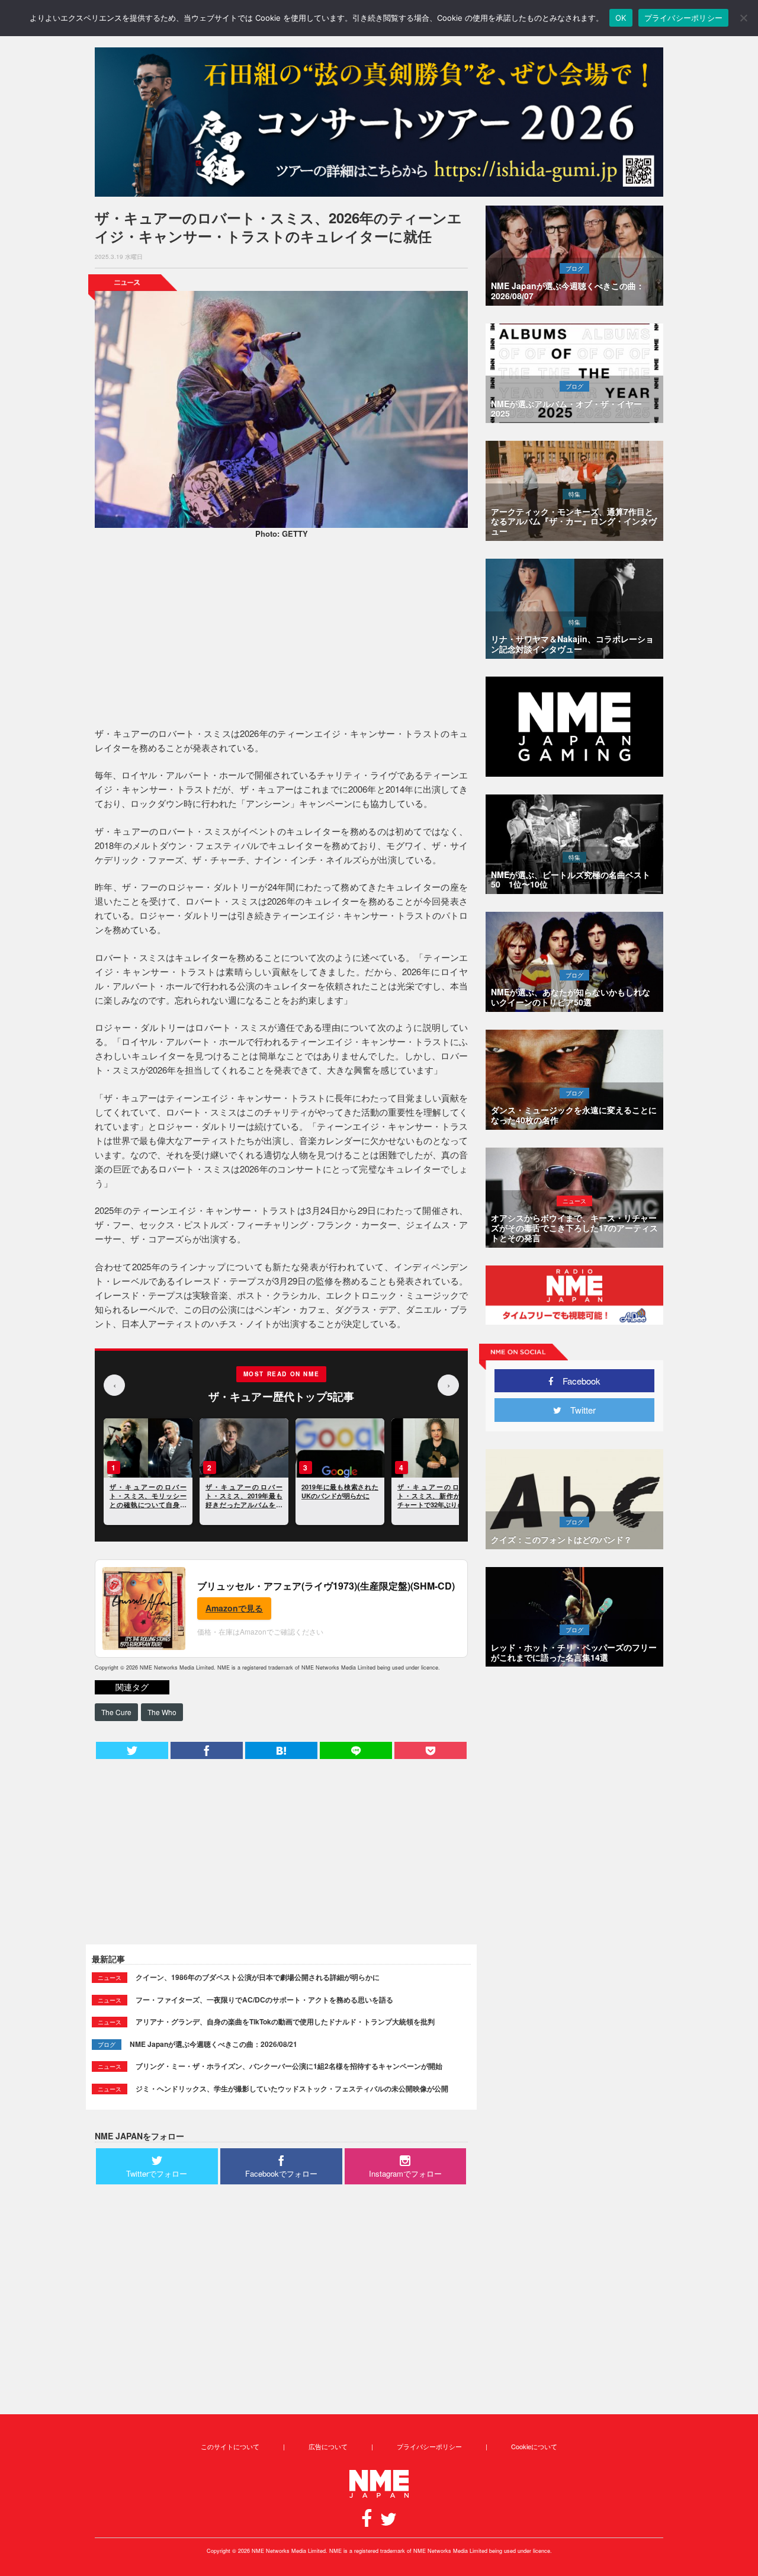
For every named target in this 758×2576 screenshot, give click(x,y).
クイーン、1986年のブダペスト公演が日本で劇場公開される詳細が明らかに (258, 1977)
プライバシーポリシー (429, 2446)
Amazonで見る (234, 1608)
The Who (162, 1712)
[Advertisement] (281, 635)
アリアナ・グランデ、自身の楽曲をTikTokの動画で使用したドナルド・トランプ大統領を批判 (285, 2021)
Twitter (579, 1410)
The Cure (116, 1712)
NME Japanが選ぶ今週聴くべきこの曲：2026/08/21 (213, 2044)
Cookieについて (534, 2446)
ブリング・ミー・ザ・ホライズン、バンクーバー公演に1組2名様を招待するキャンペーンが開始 (289, 2066)
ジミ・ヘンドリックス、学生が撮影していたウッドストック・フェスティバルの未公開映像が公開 (292, 2088)
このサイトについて (230, 2446)
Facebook (577, 1381)
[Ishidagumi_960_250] (379, 122)
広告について (328, 2446)
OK (621, 18)
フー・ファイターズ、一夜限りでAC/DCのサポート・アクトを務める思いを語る (264, 2000)
